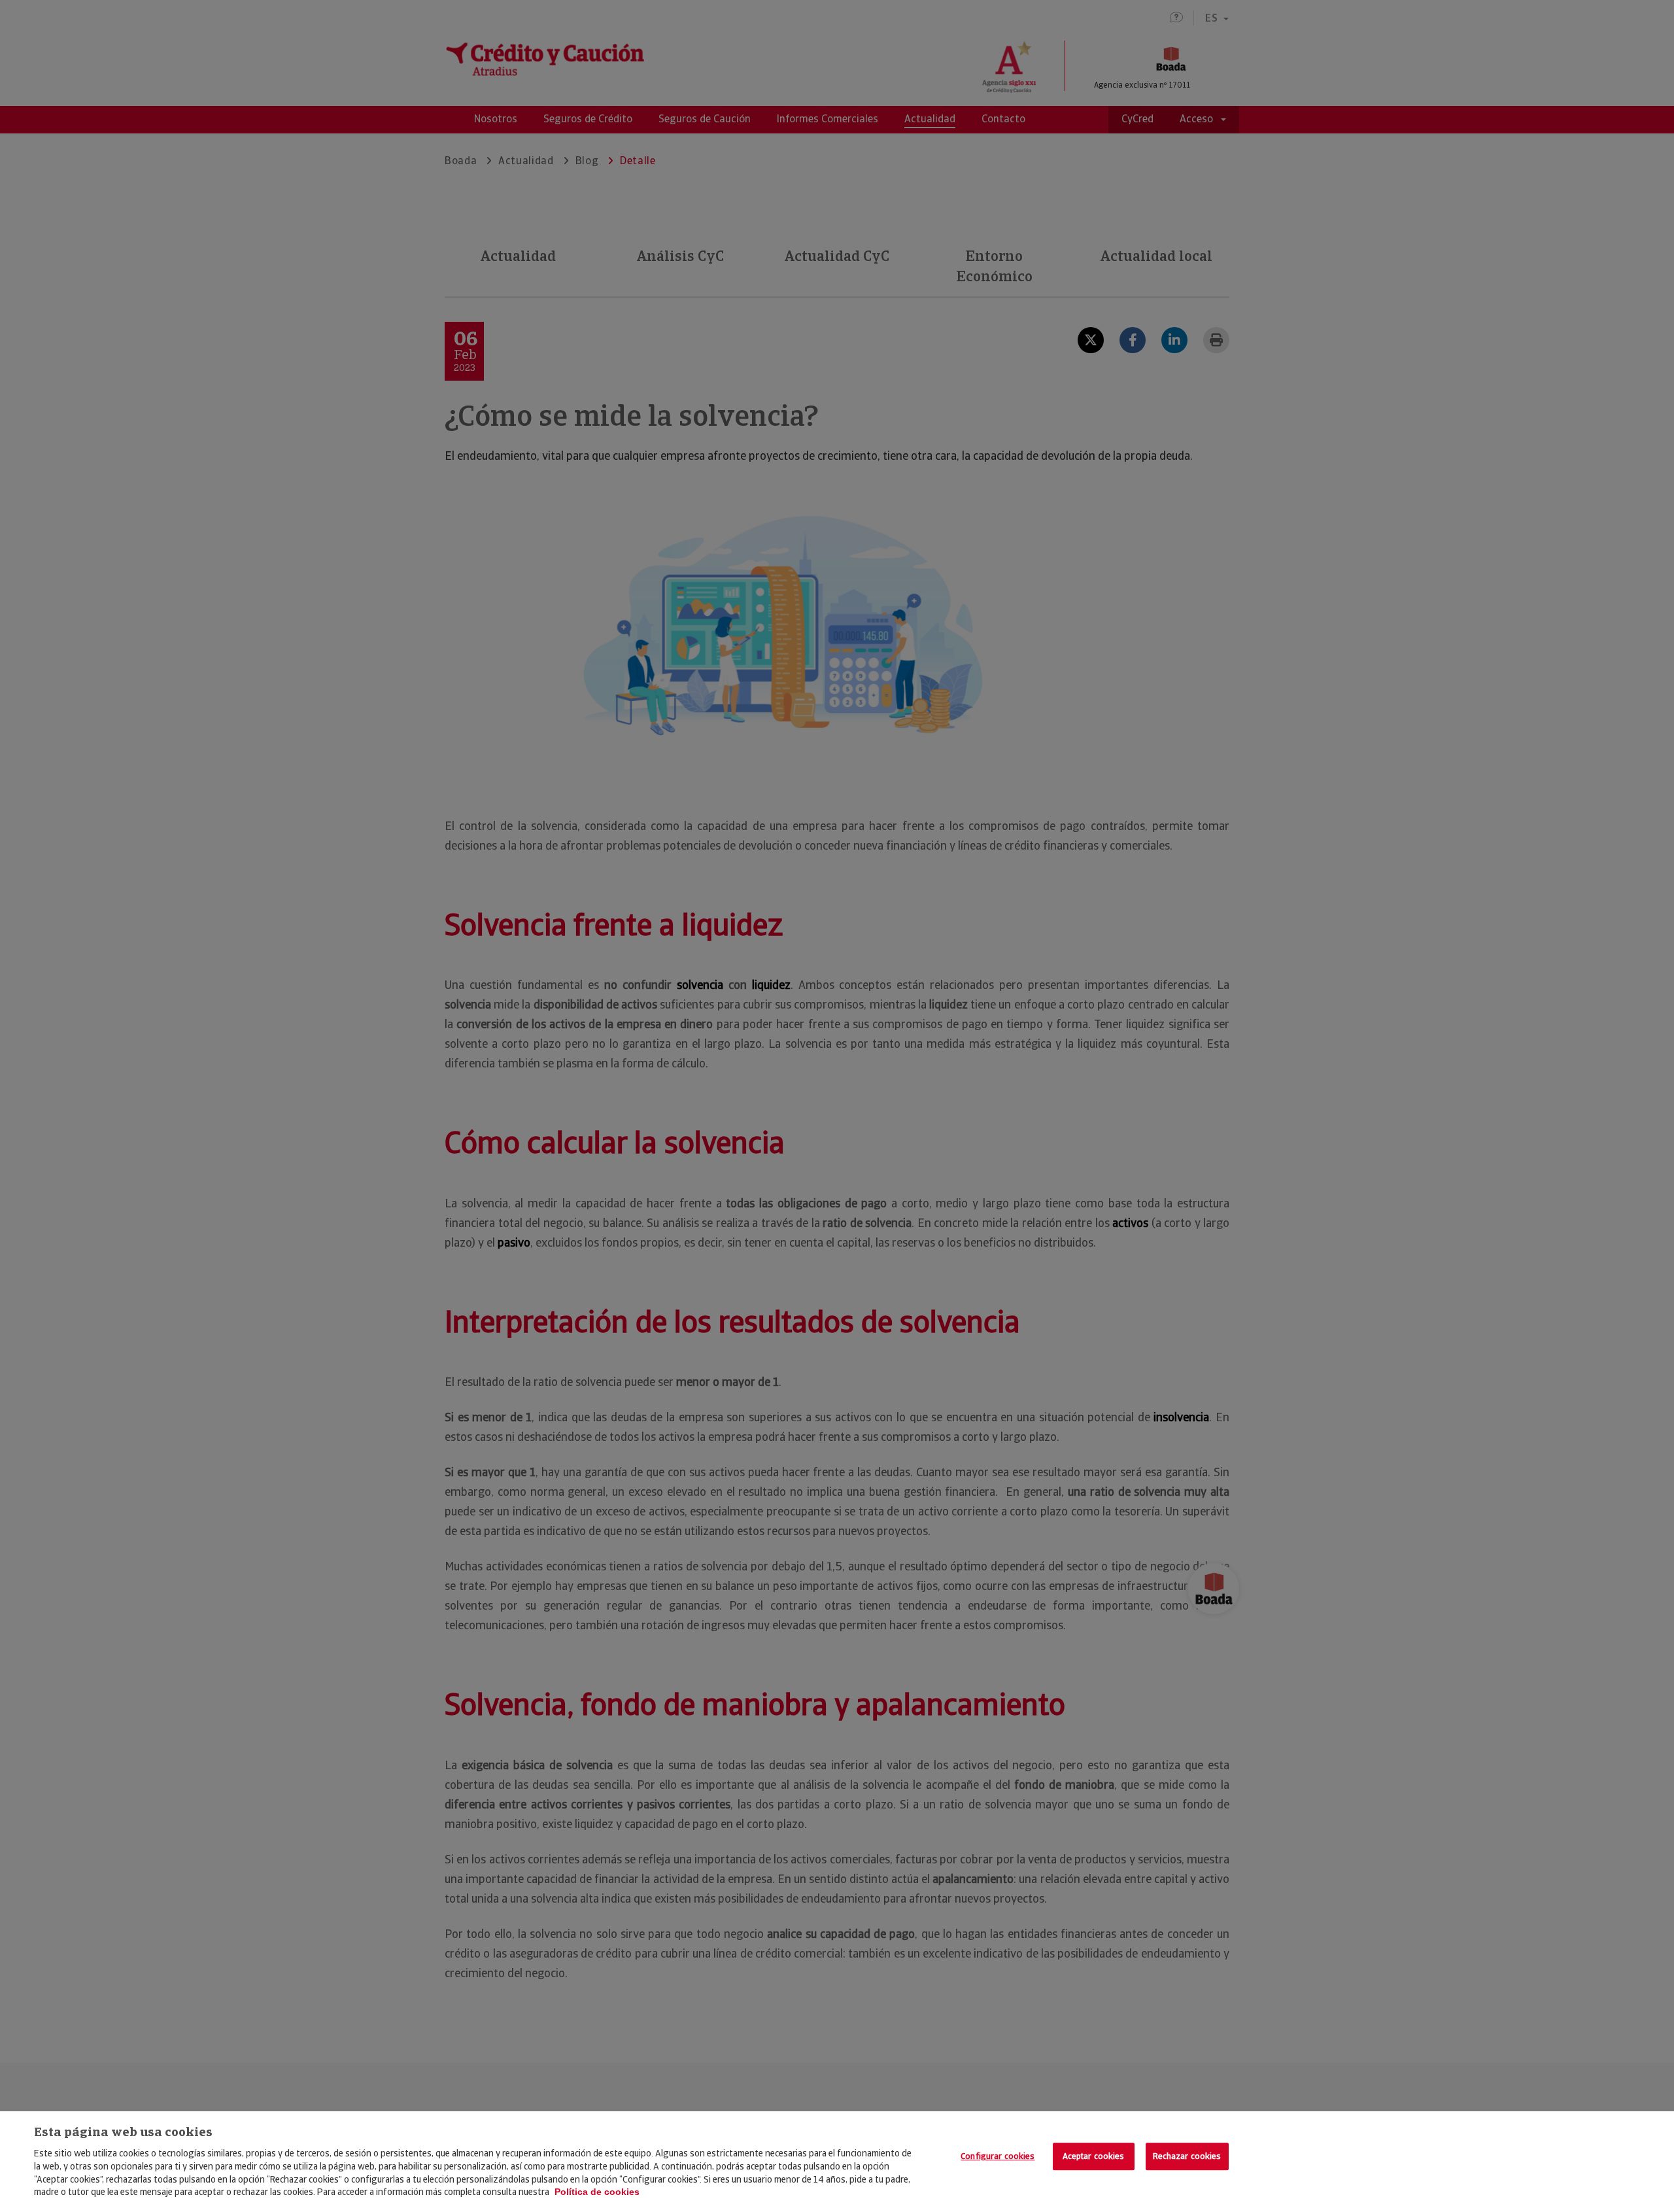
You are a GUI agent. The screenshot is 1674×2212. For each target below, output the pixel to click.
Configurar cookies (998, 2156)
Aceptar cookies (1094, 2156)
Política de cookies (597, 2192)
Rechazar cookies (1187, 2156)
